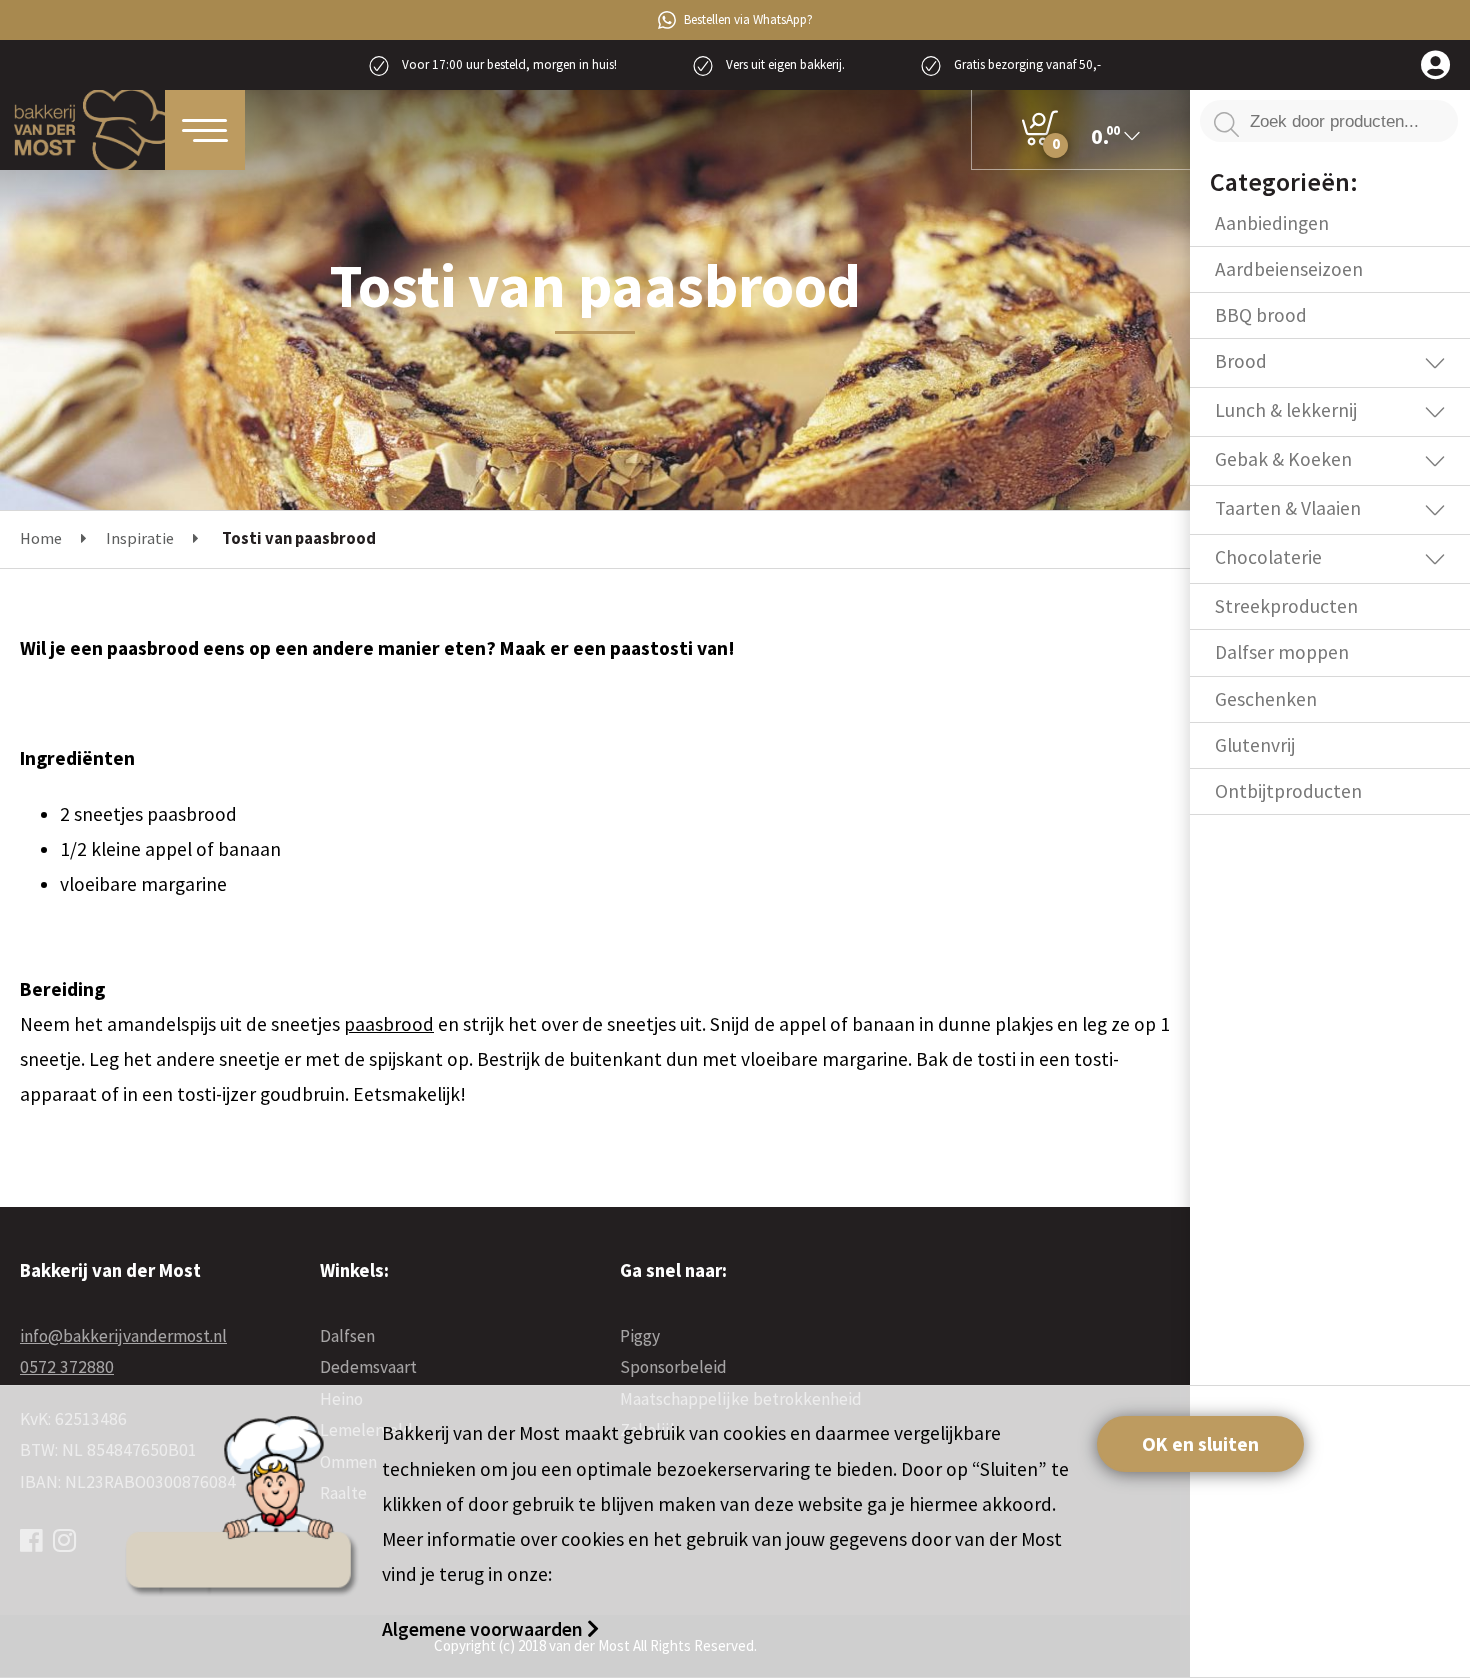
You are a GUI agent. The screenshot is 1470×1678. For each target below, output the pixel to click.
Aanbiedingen (1272, 223)
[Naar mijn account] (1435, 66)
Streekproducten (1286, 606)
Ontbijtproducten (1288, 791)
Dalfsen (347, 1336)
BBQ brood (1261, 315)
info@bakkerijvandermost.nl (123, 1336)
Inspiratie (140, 538)
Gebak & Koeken (1283, 459)
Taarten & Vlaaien (1288, 508)
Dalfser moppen (1282, 652)
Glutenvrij (1255, 745)
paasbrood (389, 1024)
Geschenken (1266, 699)
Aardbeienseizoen (1289, 269)
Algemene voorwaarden (484, 1629)
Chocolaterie (1268, 557)
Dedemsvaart (368, 1367)
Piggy (640, 1336)
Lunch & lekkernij (1286, 410)
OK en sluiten (1200, 1444)
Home (41, 538)
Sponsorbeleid (673, 1367)
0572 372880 (67, 1367)
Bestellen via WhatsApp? (748, 19)
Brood (1241, 361)
